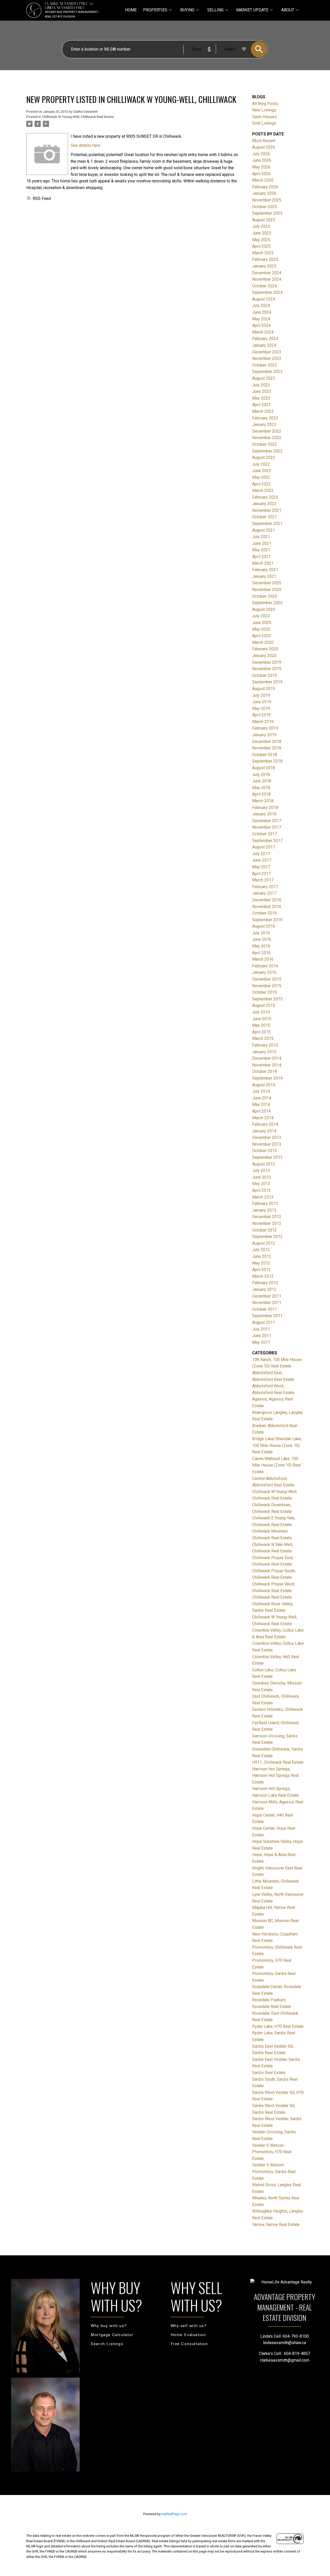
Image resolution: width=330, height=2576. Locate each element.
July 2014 (261, 1091)
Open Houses (265, 117)
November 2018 (267, 748)
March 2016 (263, 959)
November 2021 (267, 510)
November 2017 (267, 827)
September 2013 (267, 1157)
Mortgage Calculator (112, 2335)
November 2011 (267, 1303)
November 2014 (267, 1065)
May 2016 (261, 946)
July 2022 (261, 464)
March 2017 (263, 880)
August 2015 (264, 1005)
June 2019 (262, 702)
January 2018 (264, 814)
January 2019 (264, 735)
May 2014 (261, 1104)
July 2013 (261, 1170)
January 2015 (264, 1052)
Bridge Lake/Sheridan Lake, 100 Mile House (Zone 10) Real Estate (277, 1445)
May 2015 (261, 1025)
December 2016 (267, 900)
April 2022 (261, 484)
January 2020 (264, 656)
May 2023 (261, 398)
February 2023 (265, 418)
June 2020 (262, 623)
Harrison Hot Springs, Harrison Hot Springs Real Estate (275, 1776)
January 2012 (264, 1289)
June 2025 (262, 233)
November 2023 (267, 358)
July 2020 (261, 616)
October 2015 (265, 992)
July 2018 (261, 775)
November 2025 (267, 200)
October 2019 (265, 675)
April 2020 (261, 636)
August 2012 (264, 1243)
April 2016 (261, 953)
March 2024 (263, 332)
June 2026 (262, 160)
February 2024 (265, 339)
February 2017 (265, 887)
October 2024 (265, 286)
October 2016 (265, 913)
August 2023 (264, 378)
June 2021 (262, 543)
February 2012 (265, 1283)
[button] (109, 2326)
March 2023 (263, 411)
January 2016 (264, 972)
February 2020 (265, 649)
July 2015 (261, 1012)
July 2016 (261, 933)
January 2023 (264, 424)
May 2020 (261, 629)
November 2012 (267, 1223)
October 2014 (265, 1071)
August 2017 (264, 847)
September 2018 (267, 761)
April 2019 (261, 715)
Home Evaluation (188, 2335)
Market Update (252, 10)
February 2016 (265, 966)
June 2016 (262, 939)
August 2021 (264, 530)
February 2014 (265, 1124)
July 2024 (261, 306)
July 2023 (261, 385)
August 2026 (264, 147)
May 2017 (261, 867)
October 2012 (265, 1230)
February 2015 (265, 1045)
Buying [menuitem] (187, 10)
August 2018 (264, 768)
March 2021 (263, 563)
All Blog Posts (265, 104)
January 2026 (264, 193)
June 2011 (262, 1336)
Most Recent (264, 141)
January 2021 (264, 576)
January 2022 (264, 504)
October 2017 (265, 834)
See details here (85, 145)
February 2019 (265, 728)
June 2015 (262, 1019)
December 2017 (267, 821)
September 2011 (267, 1316)
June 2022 (262, 471)
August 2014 (264, 1085)
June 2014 (262, 1098)
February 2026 (265, 187)
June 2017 (262, 860)
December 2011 (267, 1296)
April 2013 (261, 1190)
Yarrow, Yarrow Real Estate (276, 2225)
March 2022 (263, 491)
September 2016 (267, 920)
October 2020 (265, 596)
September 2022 (267, 451)
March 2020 (263, 642)
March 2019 (263, 722)
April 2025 (261, 246)
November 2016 (267, 907)
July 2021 (261, 537)
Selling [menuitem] (215, 10)
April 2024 (261, 325)
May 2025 (261, 240)
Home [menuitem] (131, 10)
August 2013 (264, 1164)
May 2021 (261, 550)
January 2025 (264, 266)
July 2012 (261, 1250)
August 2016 (264, 926)
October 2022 (265, 444)
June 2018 (262, 781)
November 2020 (267, 590)
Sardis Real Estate (269, 2073)
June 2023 (262, 391)
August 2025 (264, 220)
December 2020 (267, 583)
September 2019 (267, 682)
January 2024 (264, 345)
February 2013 (265, 1204)
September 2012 (267, 1237)
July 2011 (261, 1329)
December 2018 (267, 742)
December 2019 (267, 662)
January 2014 (264, 1131)
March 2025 (263, 253)
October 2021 (265, 517)
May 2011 (261, 1342)
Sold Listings (264, 123)
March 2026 (263, 180)
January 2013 (264, 1210)
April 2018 (261, 794)
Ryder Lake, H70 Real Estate (278, 2026)
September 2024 (267, 292)
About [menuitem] (288, 10)
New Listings (264, 110)
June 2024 (262, 312)
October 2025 (265, 207)
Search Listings (107, 2344)
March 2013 (263, 1197)
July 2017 (261, 854)
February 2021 (265, 570)
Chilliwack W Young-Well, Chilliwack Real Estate (78, 117)
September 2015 (267, 999)
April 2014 (261, 1111)
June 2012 (262, 1256)
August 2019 (264, 689)
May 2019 (261, 708)
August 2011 (264, 1322)
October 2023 (265, 365)
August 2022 (264, 457)
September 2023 (267, 372)
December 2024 (267, 273)
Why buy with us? (109, 2326)
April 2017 (261, 874)
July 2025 (261, 226)
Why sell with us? (189, 2326)
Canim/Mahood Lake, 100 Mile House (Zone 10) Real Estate (276, 1465)
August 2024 (264, 299)
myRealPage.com (174, 2514)
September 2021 (267, 524)
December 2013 (267, 1137)
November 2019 (267, 669)
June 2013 (262, 1177)
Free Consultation (189, 2344)
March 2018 (263, 801)
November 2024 (267, 279)
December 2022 (267, 431)
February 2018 (265, 808)
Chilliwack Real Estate (272, 1597)
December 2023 (267, 352)
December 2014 (267, 1058)
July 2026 (261, 154)
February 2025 (265, 259)
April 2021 (261, 557)
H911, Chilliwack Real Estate (278, 1762)
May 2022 (261, 477)
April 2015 (261, 1032)
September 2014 (267, 1078)
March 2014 (263, 1118)
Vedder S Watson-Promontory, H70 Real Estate (272, 2152)
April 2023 (261, 405)
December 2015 (267, 979)
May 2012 (261, 1263)
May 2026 (261, 167)
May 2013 (261, 1184)
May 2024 (261, 319)
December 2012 (267, 1217)
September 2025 (267, 213)
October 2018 (265, 755)
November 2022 (267, 438)
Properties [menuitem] (155, 10)
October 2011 (265, 1309)
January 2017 (264, 893)
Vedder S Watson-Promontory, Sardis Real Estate (274, 2172)
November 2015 (267, 986)
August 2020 (264, 609)
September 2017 (267, 841)
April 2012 (261, 1270)
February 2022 (265, 497)
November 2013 (267, 1144)
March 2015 (263, 1038)
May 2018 (261, 788)
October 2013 (265, 1151)
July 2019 (261, 695)
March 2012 (263, 1276)
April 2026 (261, 174)
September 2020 (267, 603)
